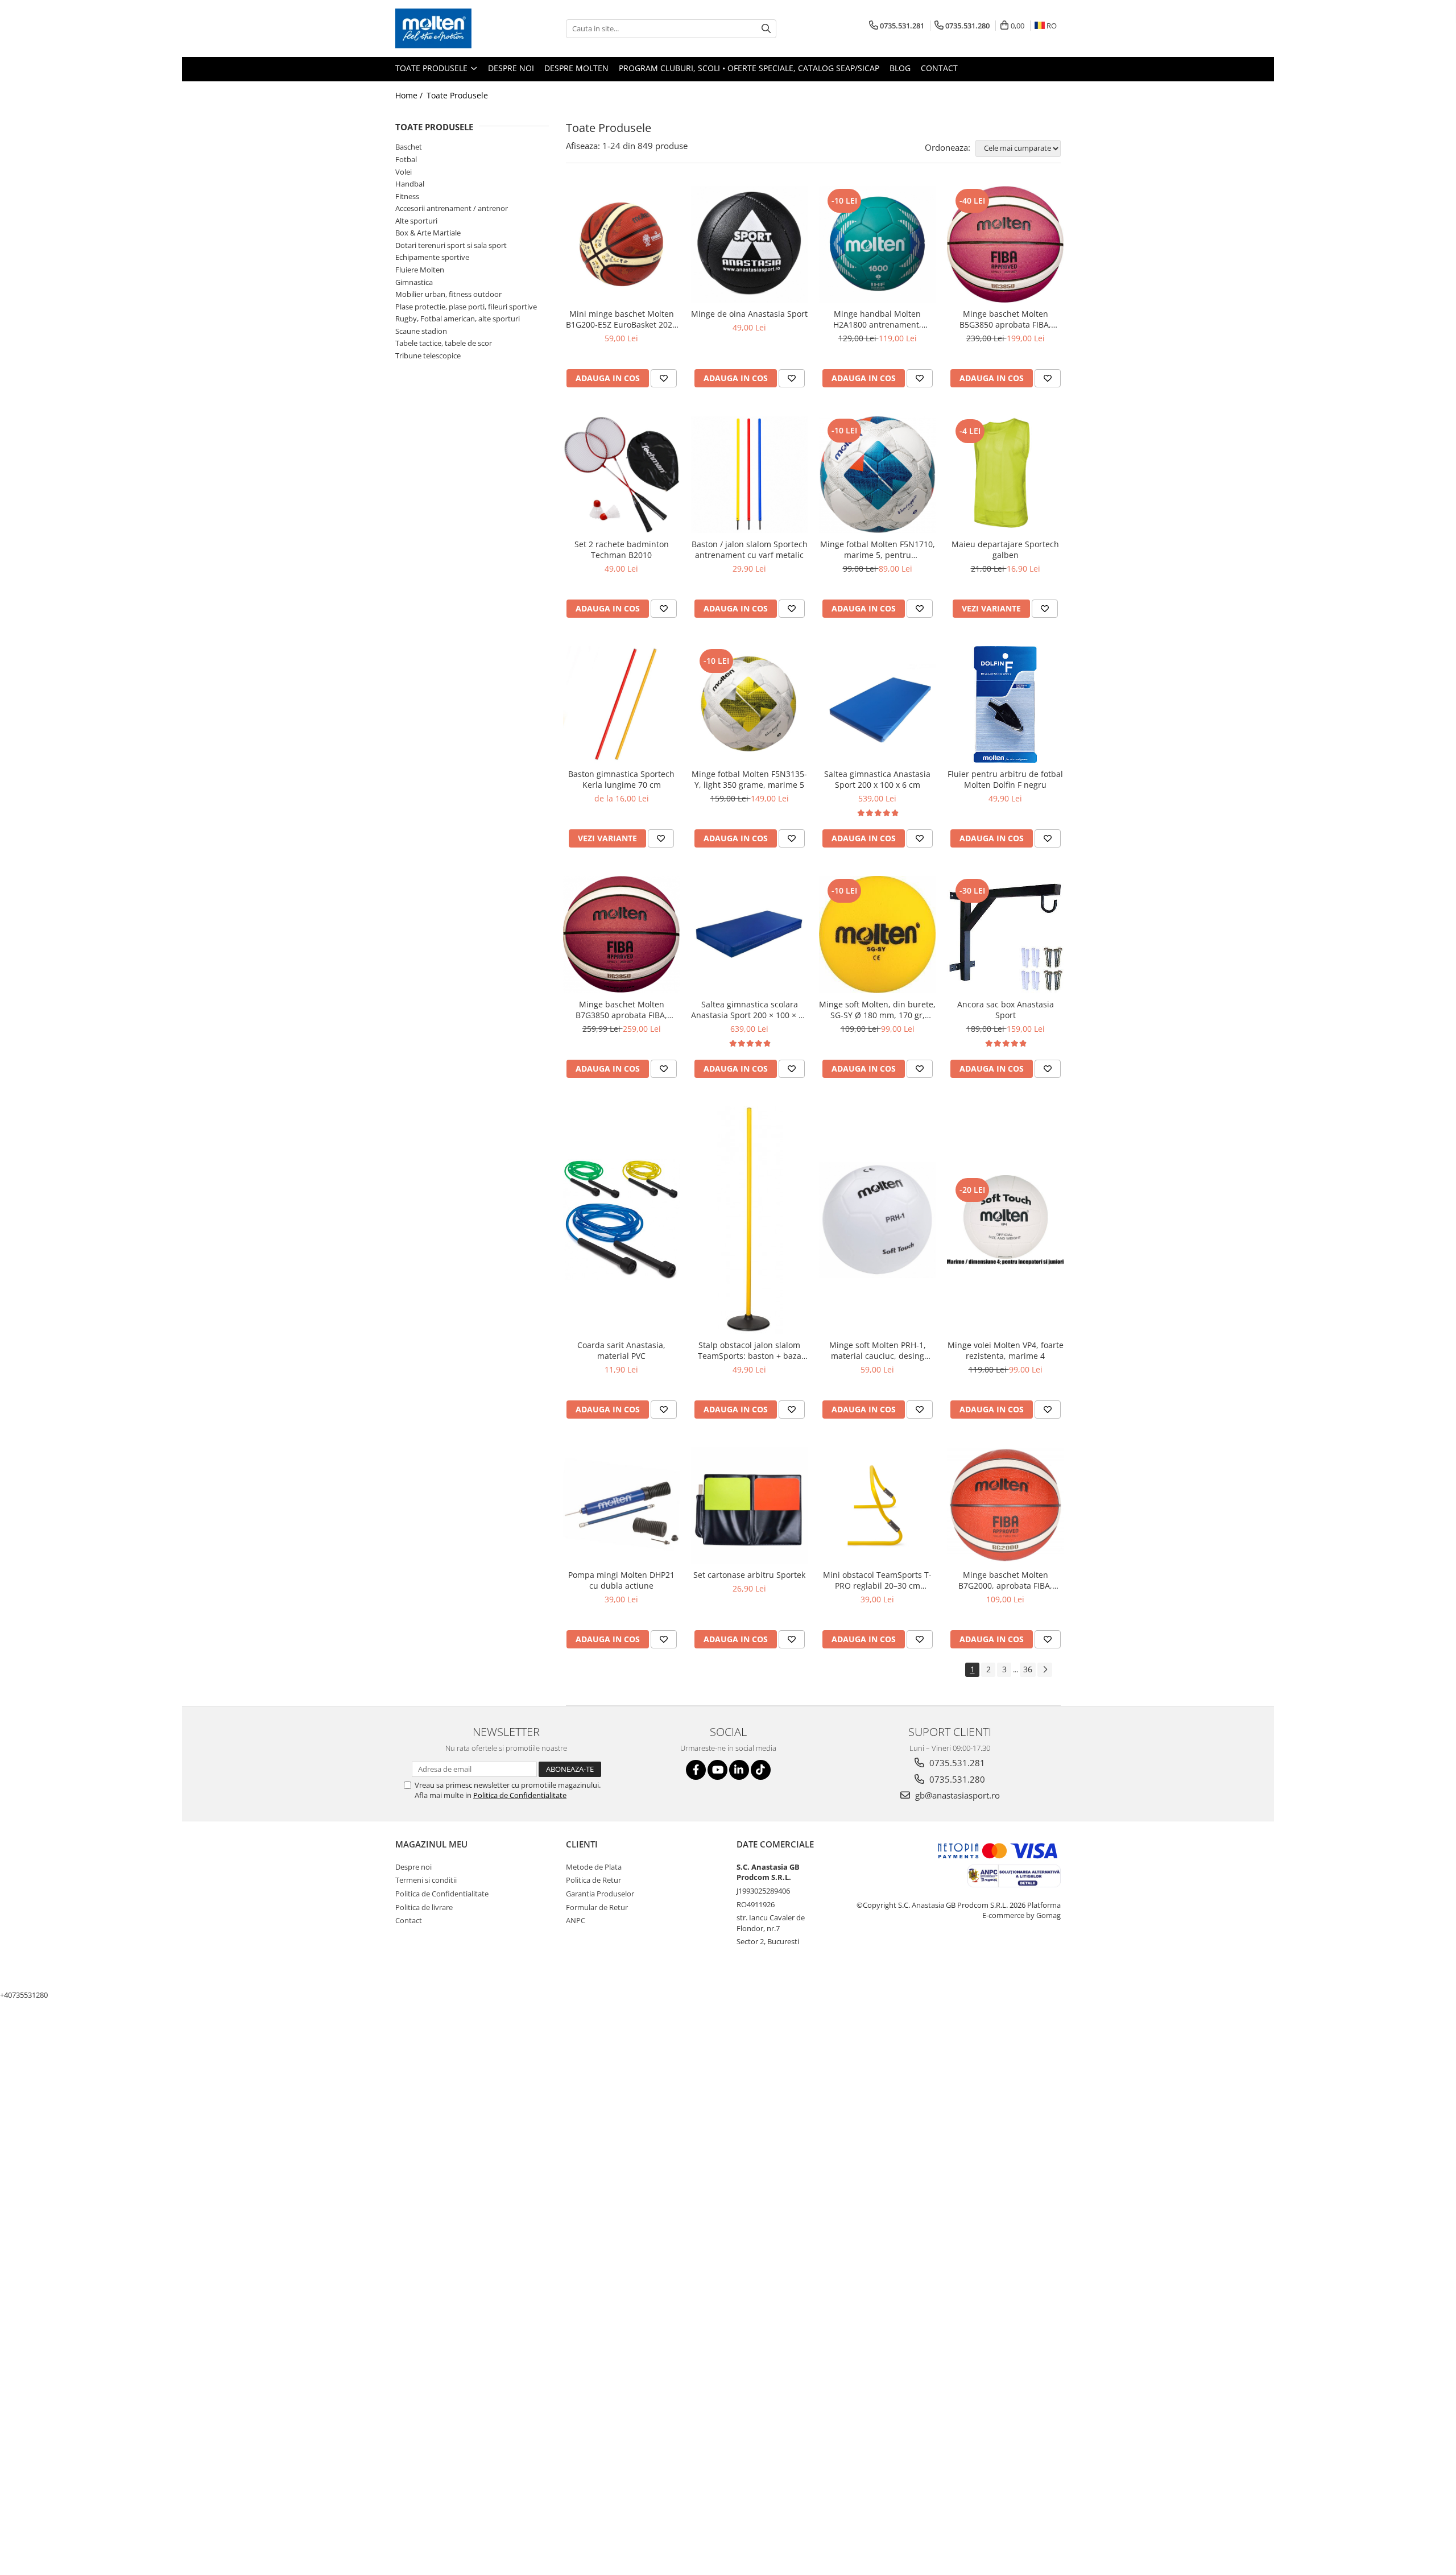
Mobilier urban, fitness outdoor (448, 294)
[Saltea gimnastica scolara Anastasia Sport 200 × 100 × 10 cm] (749, 934)
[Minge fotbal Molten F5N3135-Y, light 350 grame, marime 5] (749, 704)
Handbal (410, 184)
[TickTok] (761, 1770)
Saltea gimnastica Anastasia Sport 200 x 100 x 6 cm (877, 779)
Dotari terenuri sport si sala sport (451, 245)
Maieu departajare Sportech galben (1005, 549)
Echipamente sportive (432, 257)
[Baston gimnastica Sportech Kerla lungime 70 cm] (621, 704)
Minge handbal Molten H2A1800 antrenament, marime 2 (877, 319)
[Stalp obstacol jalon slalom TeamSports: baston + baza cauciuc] (749, 1220)
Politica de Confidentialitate (520, 1795)
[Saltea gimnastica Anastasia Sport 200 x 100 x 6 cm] (877, 705)
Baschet (409, 147)
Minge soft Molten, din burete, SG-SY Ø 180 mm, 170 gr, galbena (877, 1010)
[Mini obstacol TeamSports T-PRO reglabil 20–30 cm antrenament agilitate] (877, 1505)
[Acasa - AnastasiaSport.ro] (452, 28)
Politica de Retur (593, 1880)
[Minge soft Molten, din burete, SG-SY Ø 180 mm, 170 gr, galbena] (877, 935)
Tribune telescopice (428, 356)
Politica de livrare (424, 1907)
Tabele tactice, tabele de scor (444, 343)
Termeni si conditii (426, 1880)
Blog (900, 68)
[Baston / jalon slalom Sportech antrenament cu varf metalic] (749, 475)
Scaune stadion (421, 331)
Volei (404, 172)
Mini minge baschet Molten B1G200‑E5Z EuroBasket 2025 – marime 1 (621, 319)
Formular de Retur (597, 1907)
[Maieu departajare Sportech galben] (1005, 475)
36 (1028, 1669)
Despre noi (511, 68)
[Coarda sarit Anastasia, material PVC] (621, 1220)
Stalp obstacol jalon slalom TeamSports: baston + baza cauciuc (750, 1350)
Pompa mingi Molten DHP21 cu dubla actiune (621, 1580)
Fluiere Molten (420, 270)
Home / (410, 95)
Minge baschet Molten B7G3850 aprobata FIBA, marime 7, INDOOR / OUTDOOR (621, 1010)
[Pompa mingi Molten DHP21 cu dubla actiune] (621, 1505)
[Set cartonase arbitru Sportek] (749, 1505)
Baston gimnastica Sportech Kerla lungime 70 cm (621, 779)
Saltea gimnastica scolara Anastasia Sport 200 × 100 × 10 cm (749, 1010)
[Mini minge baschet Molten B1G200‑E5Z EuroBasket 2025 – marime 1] (621, 244)
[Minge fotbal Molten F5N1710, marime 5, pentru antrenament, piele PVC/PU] (877, 474)
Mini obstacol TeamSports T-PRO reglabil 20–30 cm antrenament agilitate (877, 1580)
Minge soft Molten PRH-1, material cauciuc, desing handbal (878, 1350)
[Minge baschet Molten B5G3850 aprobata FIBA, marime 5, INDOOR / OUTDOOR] (1005, 245)
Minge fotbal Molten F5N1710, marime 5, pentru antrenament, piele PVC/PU (878, 549)
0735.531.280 (956, 1779)
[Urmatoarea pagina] (1045, 1670)
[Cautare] (766, 29)
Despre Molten (576, 68)
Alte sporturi (416, 221)
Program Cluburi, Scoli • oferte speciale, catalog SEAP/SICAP (749, 68)
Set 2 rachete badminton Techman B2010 (622, 549)
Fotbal (406, 159)
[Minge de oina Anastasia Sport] (749, 244)
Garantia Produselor (600, 1894)
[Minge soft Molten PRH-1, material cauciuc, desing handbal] (877, 1220)
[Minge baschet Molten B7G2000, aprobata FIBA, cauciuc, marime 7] (1005, 1505)
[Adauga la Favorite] (664, 378)
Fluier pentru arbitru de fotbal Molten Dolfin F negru (1005, 779)
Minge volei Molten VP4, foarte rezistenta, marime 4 (1006, 1350)
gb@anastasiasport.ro (956, 1795)
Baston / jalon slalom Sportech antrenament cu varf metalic (750, 549)
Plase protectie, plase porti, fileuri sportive (466, 307)
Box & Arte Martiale (428, 233)
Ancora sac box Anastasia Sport (1006, 1010)
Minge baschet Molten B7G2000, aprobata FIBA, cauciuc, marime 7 (1005, 1580)
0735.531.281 (956, 1763)
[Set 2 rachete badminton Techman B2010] (621, 475)
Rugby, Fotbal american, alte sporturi (458, 319)
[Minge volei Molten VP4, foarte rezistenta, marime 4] (1005, 1220)
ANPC (576, 1920)
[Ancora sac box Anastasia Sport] (1005, 934)
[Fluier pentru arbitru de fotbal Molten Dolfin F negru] (1005, 704)
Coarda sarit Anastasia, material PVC (621, 1350)
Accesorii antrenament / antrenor (452, 208)
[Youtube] (717, 1770)
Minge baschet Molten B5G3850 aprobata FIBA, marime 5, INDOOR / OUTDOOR (1005, 319)
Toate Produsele (433, 68)
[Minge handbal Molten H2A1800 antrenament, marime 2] (877, 244)
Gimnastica (414, 282)
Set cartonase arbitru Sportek (749, 1575)
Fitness (407, 196)
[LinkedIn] (739, 1770)
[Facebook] (696, 1770)
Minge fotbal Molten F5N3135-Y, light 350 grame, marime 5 (749, 779)
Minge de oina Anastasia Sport (749, 314)
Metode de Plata (594, 1867)
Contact (939, 68)
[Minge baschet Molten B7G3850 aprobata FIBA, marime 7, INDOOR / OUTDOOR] (621, 934)
